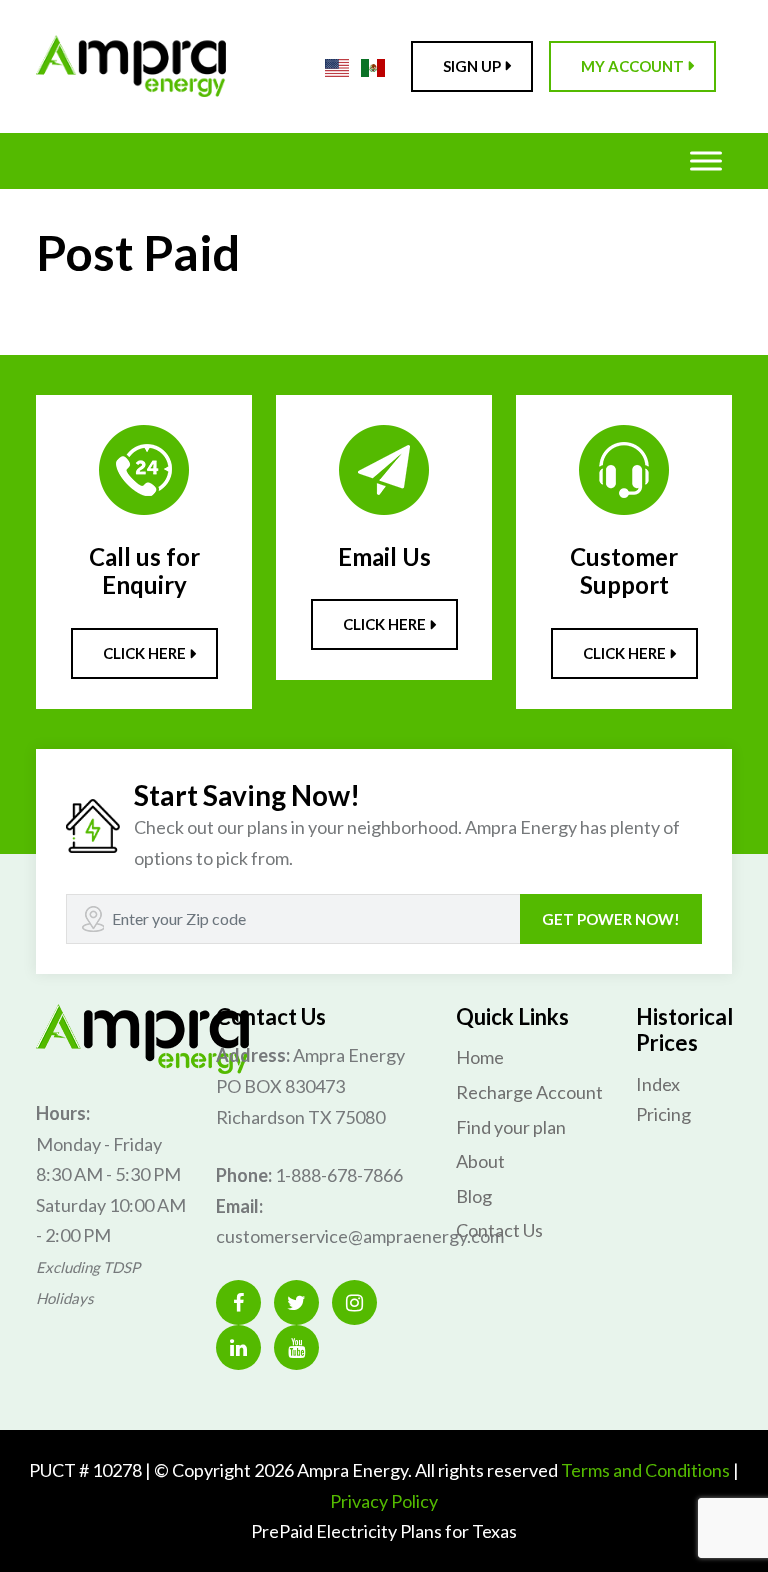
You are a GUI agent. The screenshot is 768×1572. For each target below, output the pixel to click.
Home (480, 1057)
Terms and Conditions (645, 1470)
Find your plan (511, 1127)
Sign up (472, 66)
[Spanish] (373, 66)
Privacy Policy (384, 1501)
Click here (144, 653)
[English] (337, 66)
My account (632, 66)
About (480, 1161)
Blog (474, 1196)
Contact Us (499, 1230)
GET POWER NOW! (611, 919)
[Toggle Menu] (706, 160)
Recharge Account (529, 1092)
